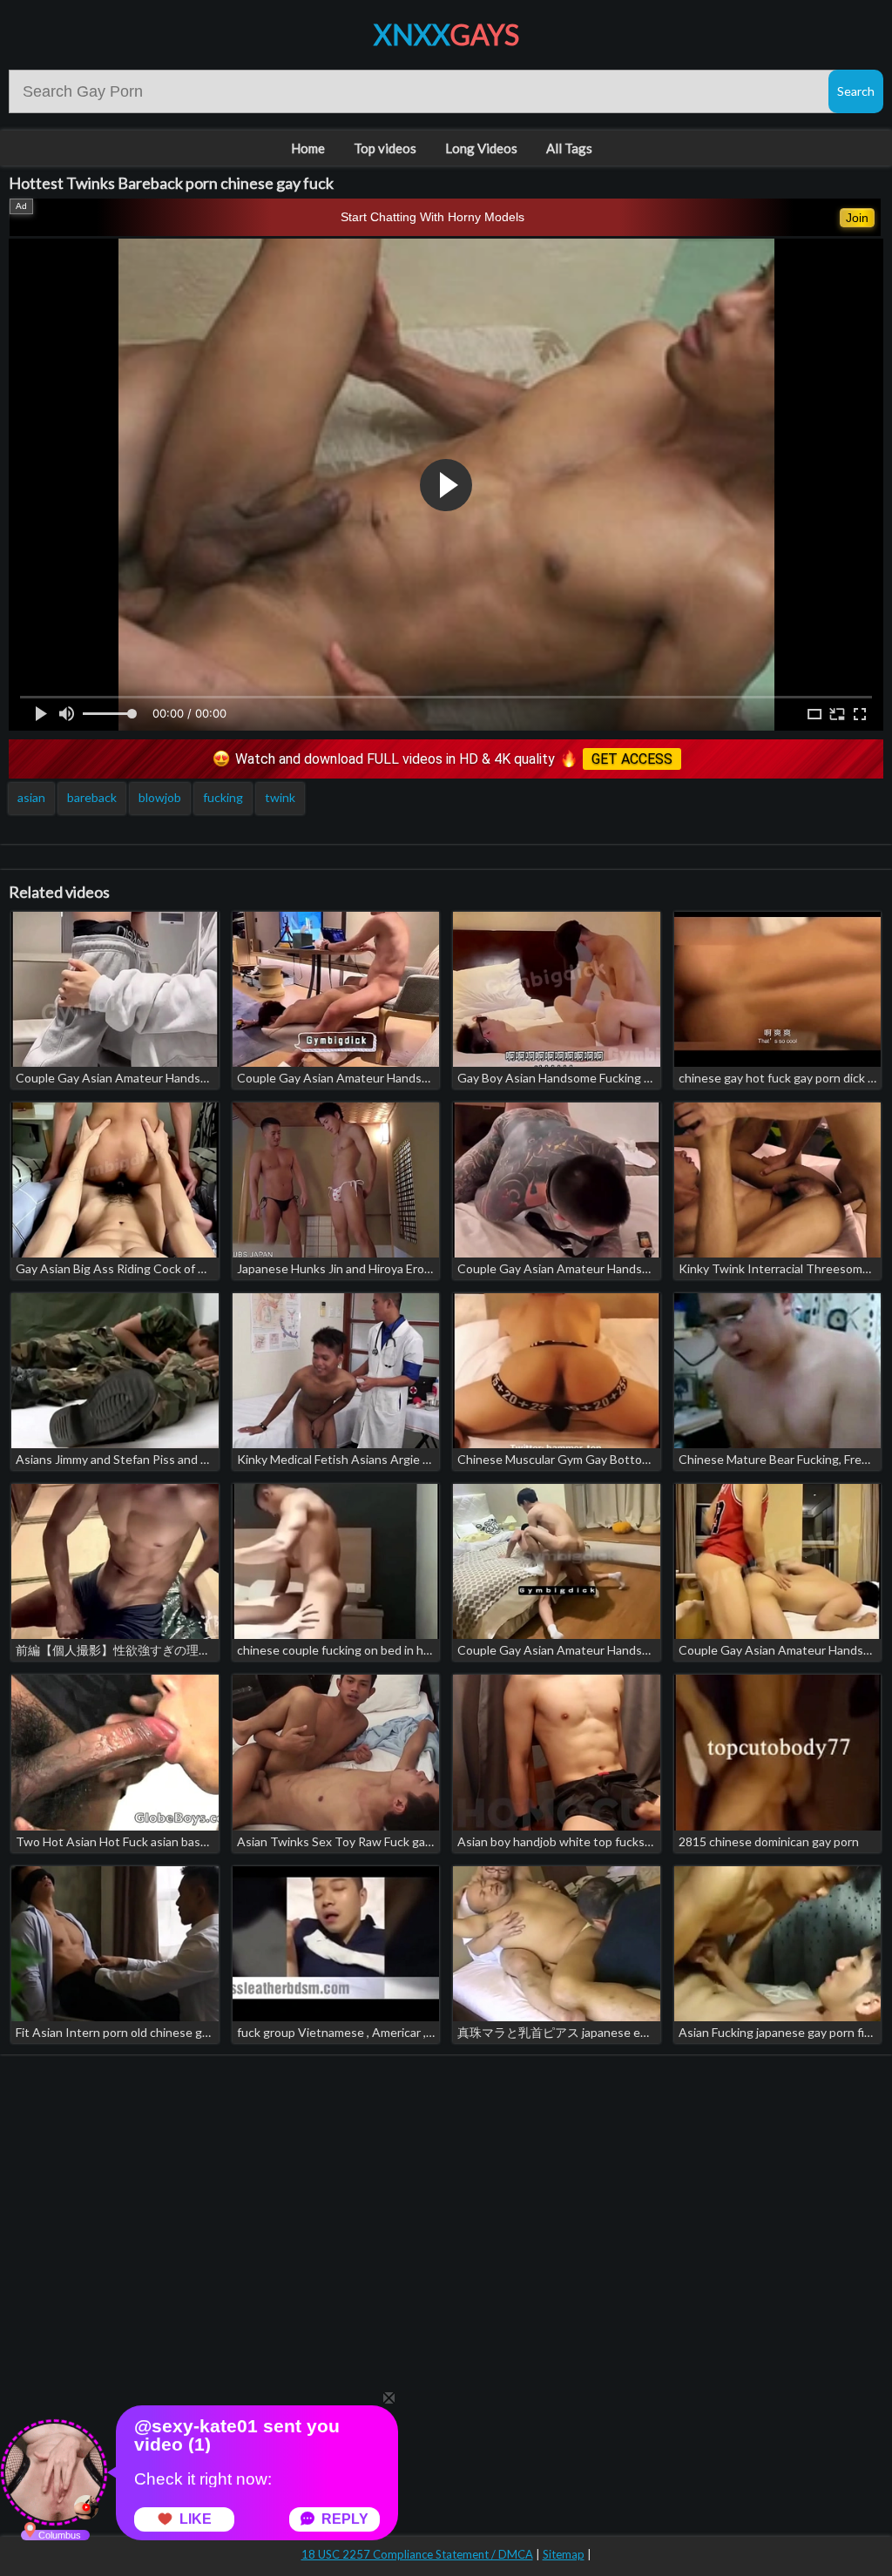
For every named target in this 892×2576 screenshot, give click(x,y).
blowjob (160, 797)
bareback (92, 797)
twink (280, 797)
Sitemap (564, 2554)
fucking (223, 797)
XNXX (446, 34)
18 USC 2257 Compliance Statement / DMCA (417, 2554)
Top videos (385, 148)
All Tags (569, 148)
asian (31, 797)
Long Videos (481, 148)
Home (308, 148)
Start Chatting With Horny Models (432, 217)
